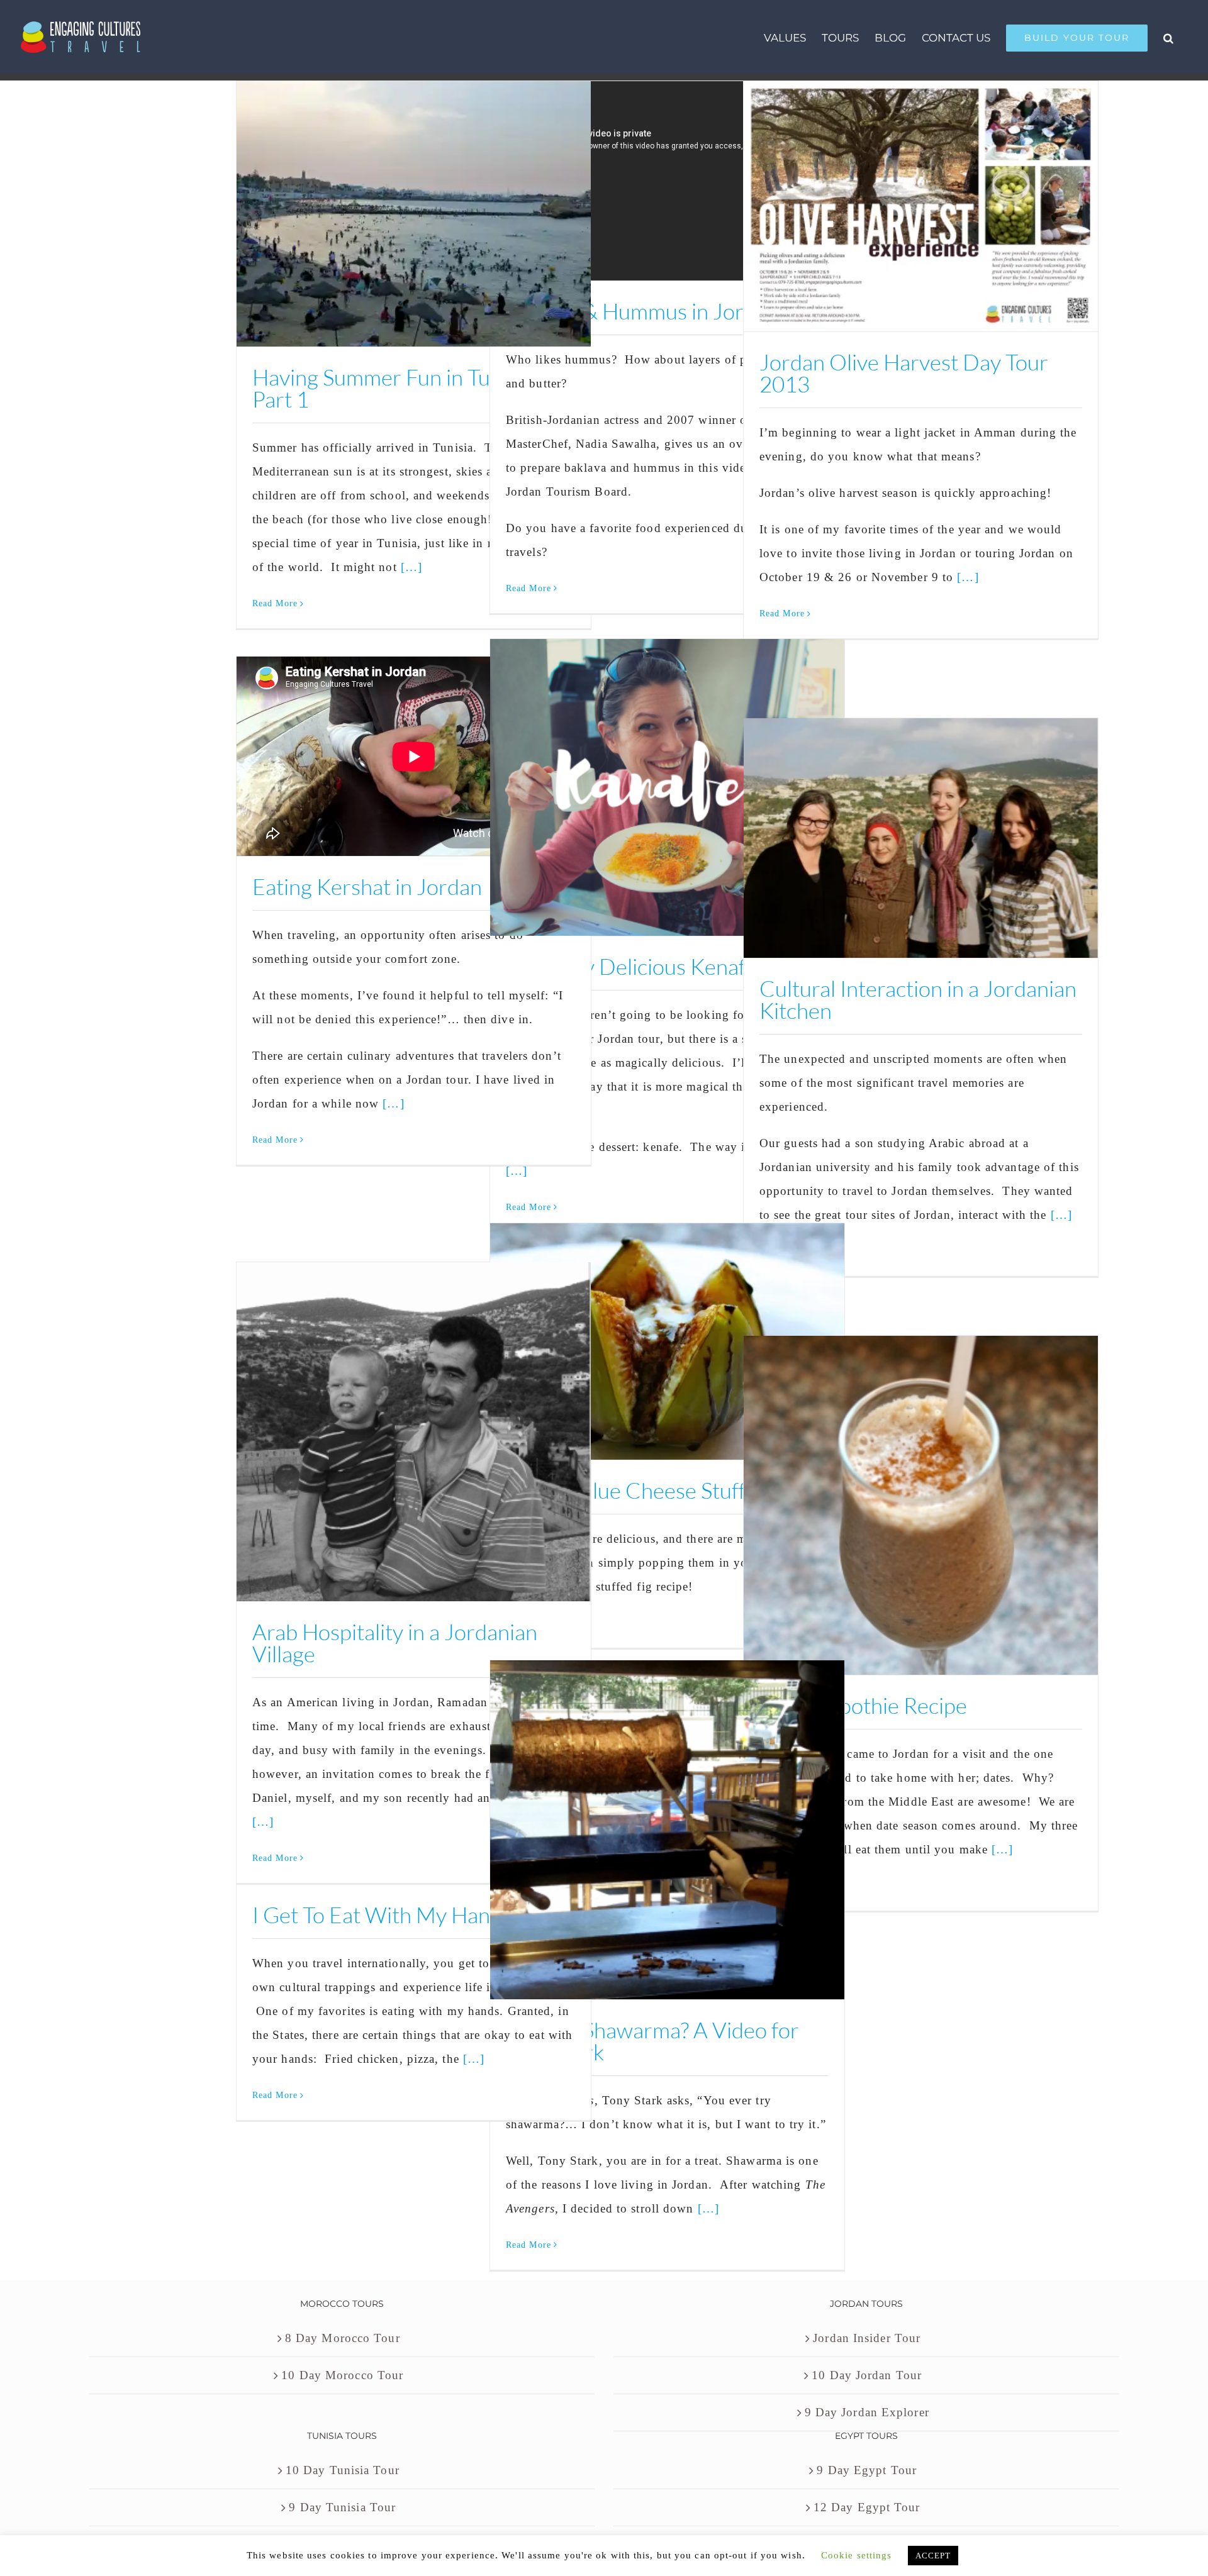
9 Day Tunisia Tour (342, 2507)
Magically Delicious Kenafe (631, 966)
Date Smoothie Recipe (863, 1705)
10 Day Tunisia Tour (343, 2470)
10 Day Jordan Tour (867, 2375)
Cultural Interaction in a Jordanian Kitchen (918, 999)
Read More (275, 603)
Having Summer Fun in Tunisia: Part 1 (395, 388)
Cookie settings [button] (857, 2555)
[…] (411, 567)
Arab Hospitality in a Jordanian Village (395, 1643)
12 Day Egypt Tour (867, 2507)
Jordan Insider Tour (867, 2338)
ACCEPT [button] (933, 2556)
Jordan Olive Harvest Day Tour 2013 (904, 373)
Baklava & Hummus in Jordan (642, 311)
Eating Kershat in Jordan (367, 886)
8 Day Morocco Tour (343, 2338)
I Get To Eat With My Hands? (386, 1915)
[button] (1168, 37)
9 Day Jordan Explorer (867, 2412)
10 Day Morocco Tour (342, 2375)
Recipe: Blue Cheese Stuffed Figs (659, 1490)
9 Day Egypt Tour (867, 2470)
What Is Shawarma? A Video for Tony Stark (652, 2041)
